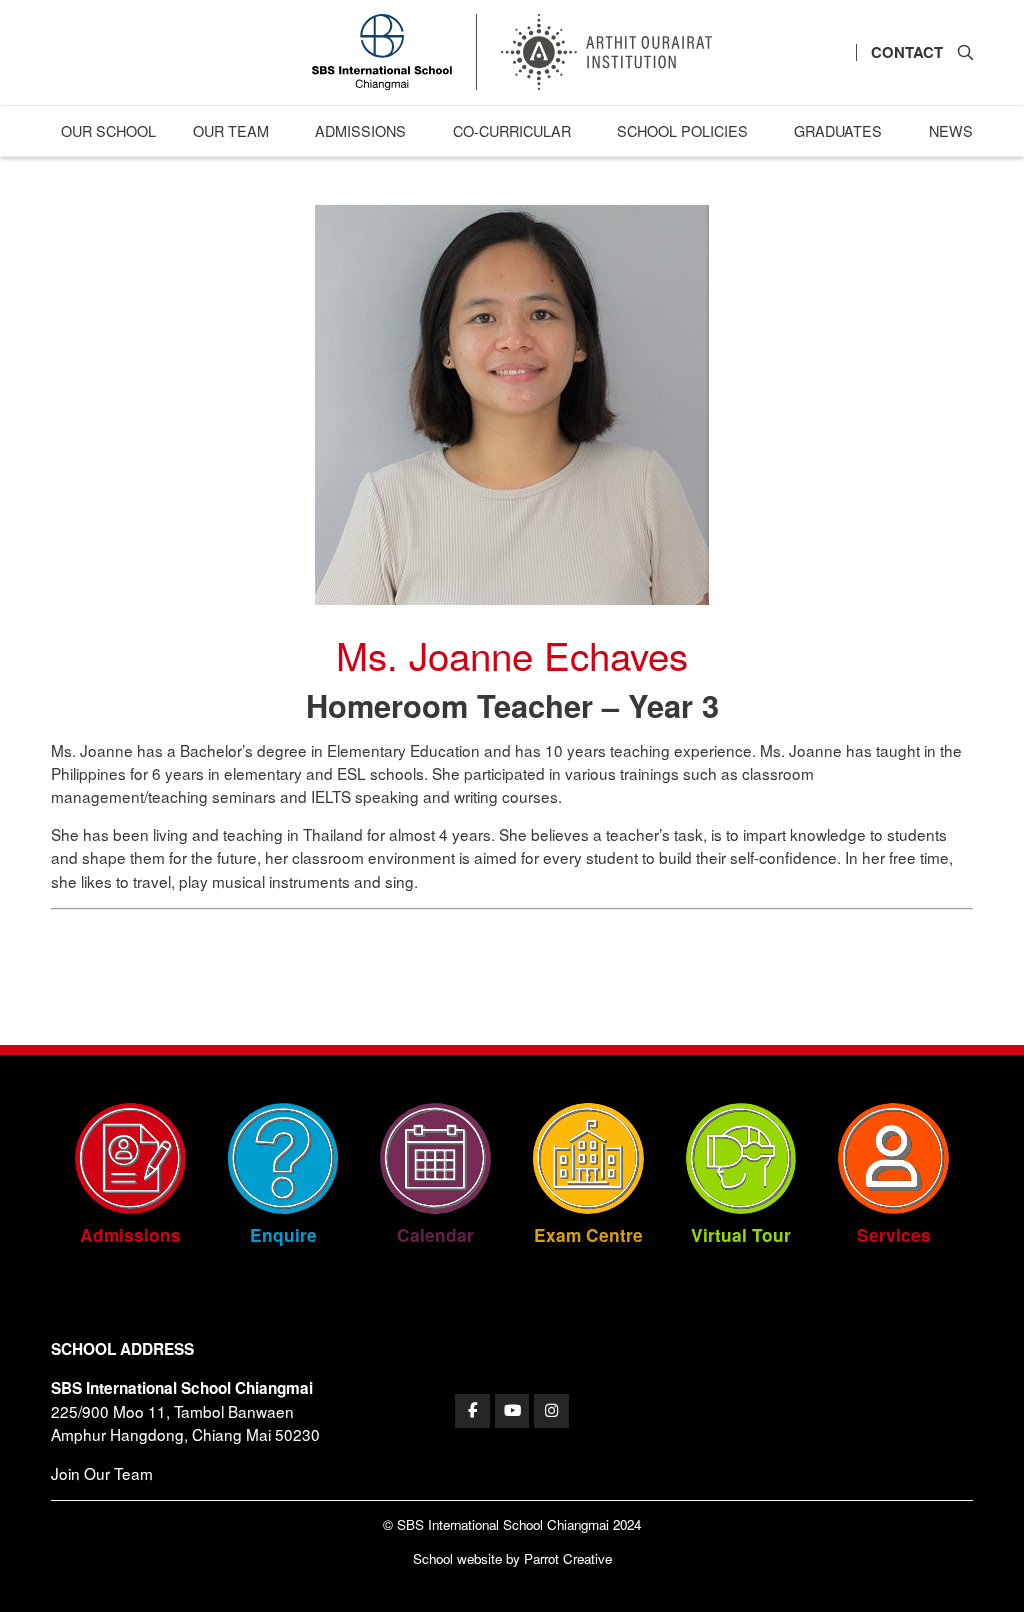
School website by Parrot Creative (512, 1558)
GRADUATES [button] (838, 130)
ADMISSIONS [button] (360, 130)
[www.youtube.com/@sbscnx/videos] (512, 1411)
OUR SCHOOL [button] (108, 130)
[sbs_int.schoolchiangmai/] (551, 1411)
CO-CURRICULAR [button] (512, 130)
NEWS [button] (951, 130)
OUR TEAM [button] (231, 130)
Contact (907, 52)
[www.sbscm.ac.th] (472, 1411)
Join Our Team (102, 1473)
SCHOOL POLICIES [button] (682, 130)
